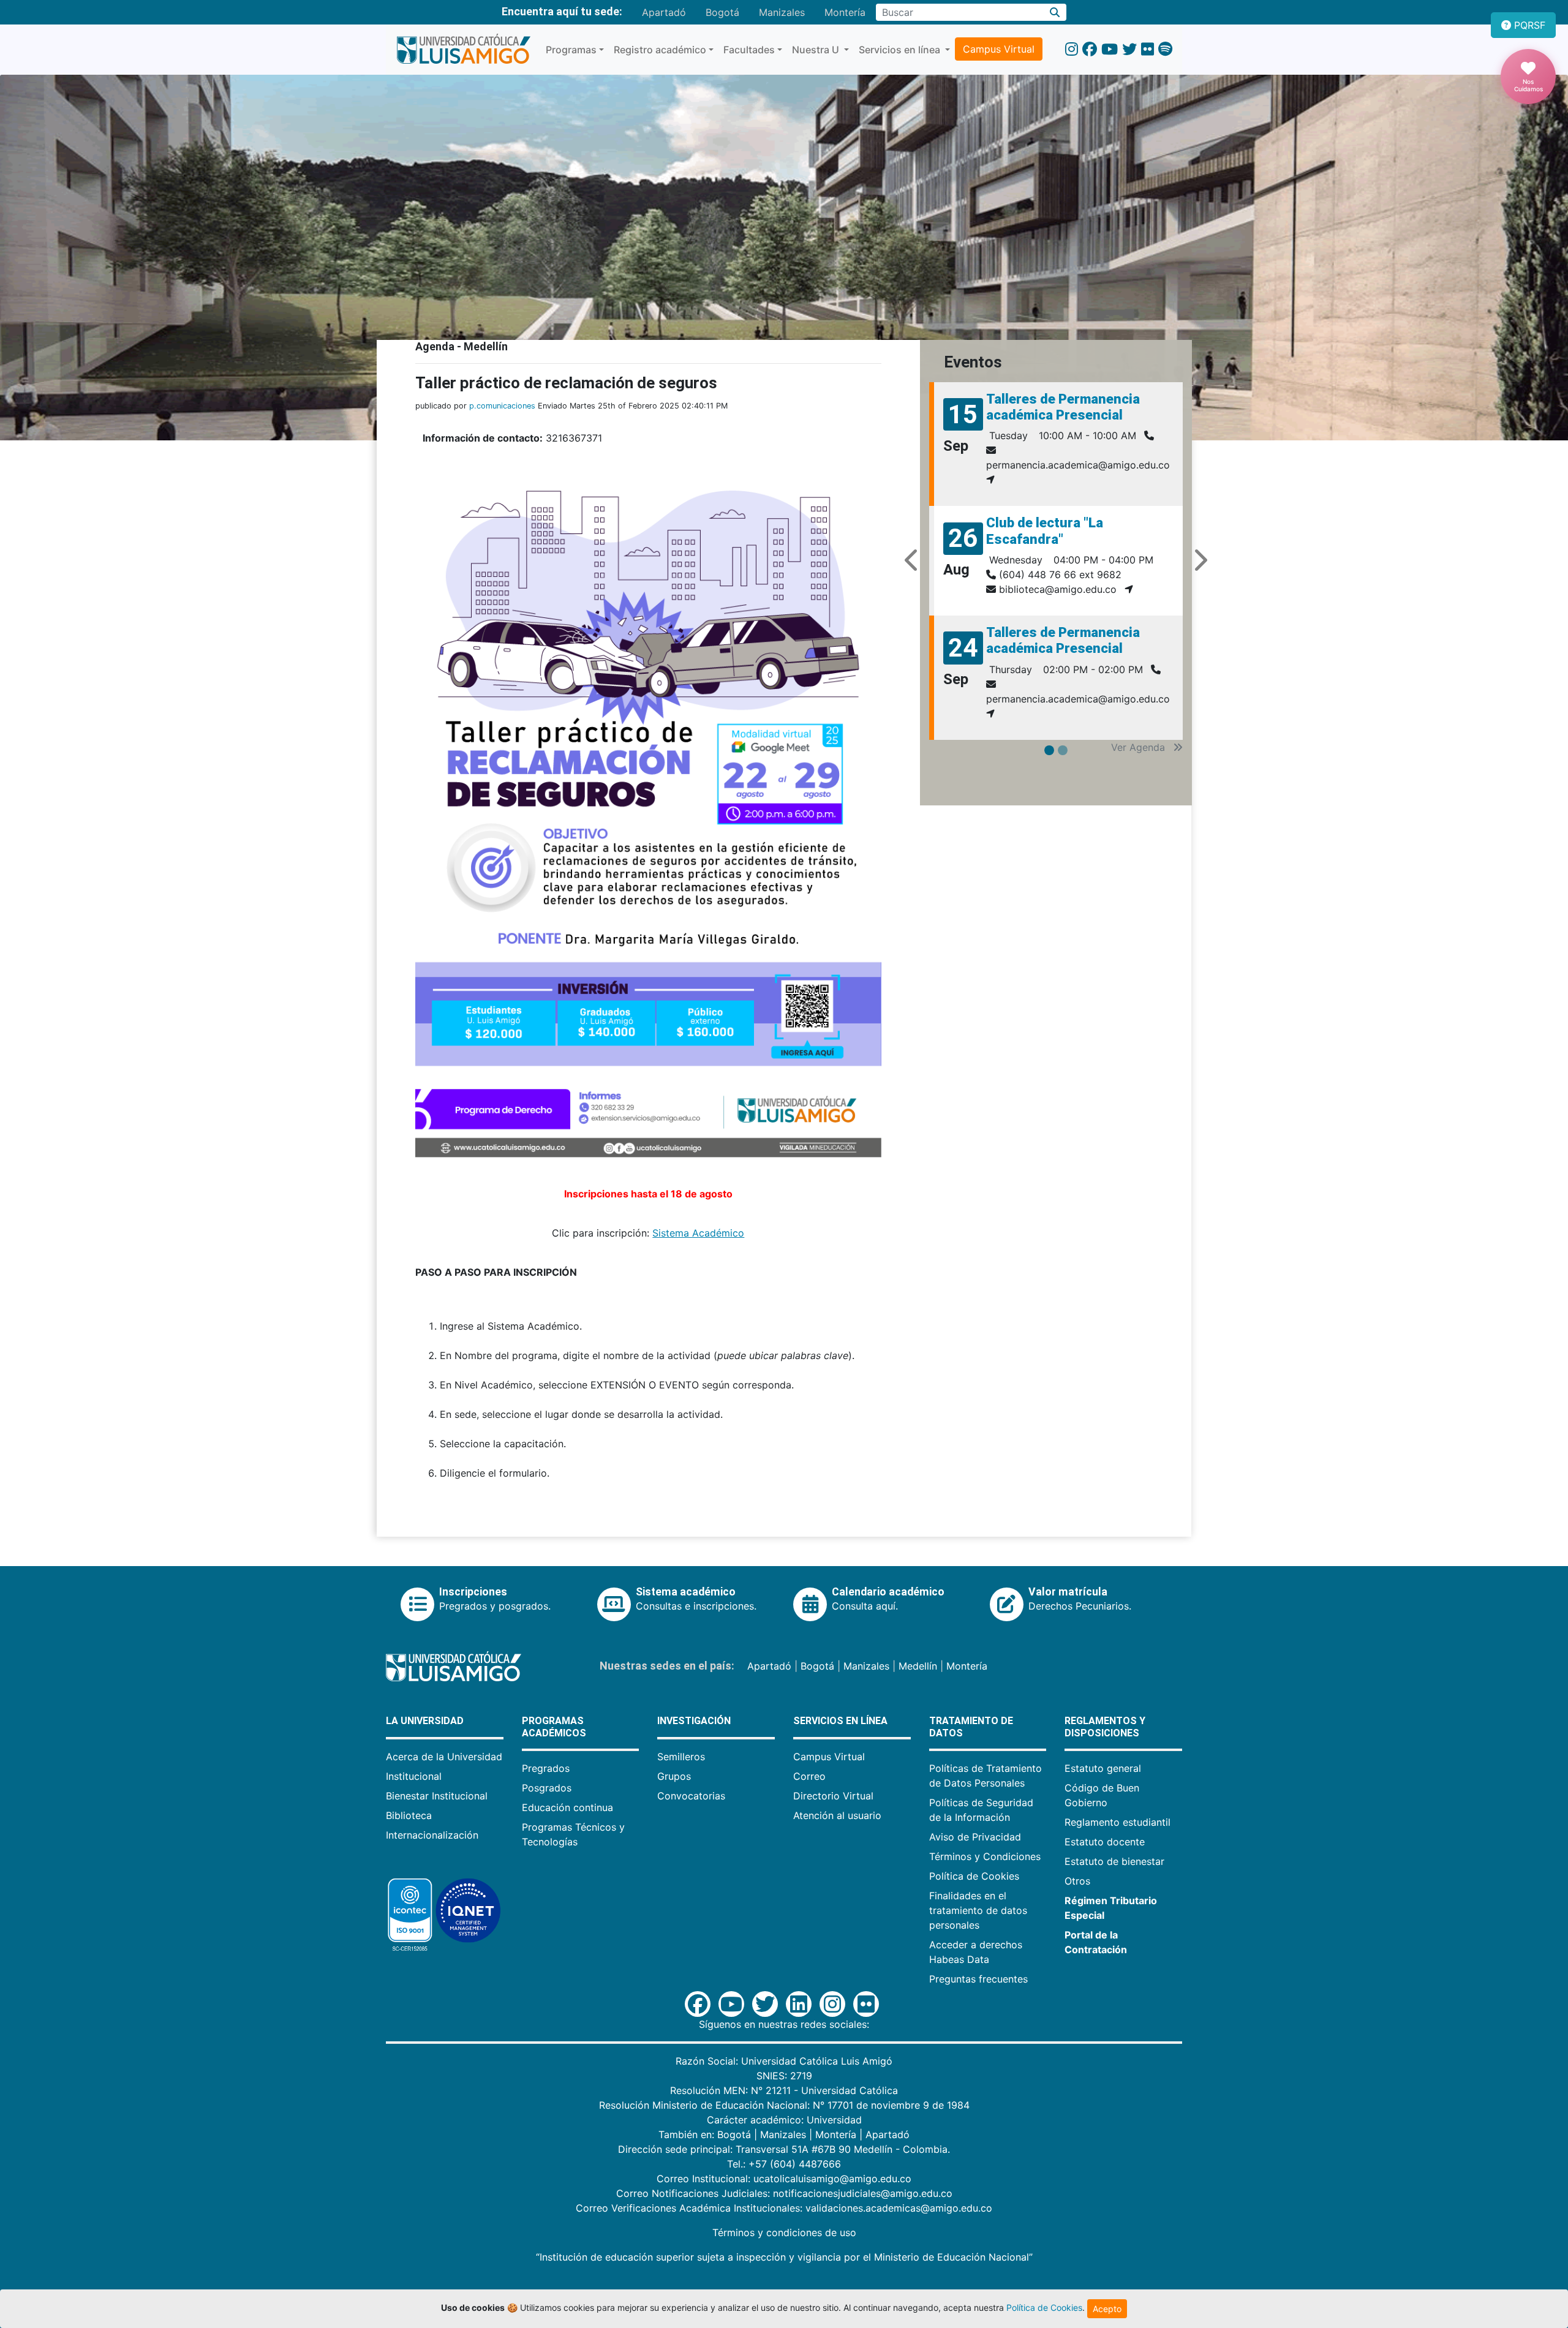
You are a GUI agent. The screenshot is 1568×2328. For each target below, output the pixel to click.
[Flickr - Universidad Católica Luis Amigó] (1148, 49)
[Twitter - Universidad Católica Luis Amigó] (1129, 49)
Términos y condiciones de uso (784, 2232)
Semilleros (681, 1757)
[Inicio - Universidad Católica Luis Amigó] (463, 50)
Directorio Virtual (833, 1796)
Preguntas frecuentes (978, 1979)
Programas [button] (571, 50)
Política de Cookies (974, 1876)
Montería (845, 12)
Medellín (918, 1666)
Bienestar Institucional (437, 1796)
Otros (1077, 1881)
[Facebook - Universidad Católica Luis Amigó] (1090, 49)
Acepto (1107, 2309)
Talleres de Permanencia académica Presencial (1063, 407)
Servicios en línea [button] (901, 50)
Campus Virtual (999, 49)
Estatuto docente (1105, 1842)
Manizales (782, 12)
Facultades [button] (749, 50)
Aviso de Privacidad (975, 1837)
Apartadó (664, 12)
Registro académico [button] (660, 50)
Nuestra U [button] (817, 50)
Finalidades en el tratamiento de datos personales (978, 1910)
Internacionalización (432, 1835)
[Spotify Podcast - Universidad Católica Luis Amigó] (1165, 49)
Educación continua (567, 1807)
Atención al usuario (837, 1815)
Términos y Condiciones (985, 1856)
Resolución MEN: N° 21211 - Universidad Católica (784, 2090)
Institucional (414, 1776)
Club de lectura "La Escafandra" (1045, 531)
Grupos (674, 1776)
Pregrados (546, 1768)
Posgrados (547, 1788)
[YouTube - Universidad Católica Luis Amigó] (1110, 49)
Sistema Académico (698, 1233)
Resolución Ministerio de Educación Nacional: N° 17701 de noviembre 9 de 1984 (784, 2105)
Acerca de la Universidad (444, 1757)
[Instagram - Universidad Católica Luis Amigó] (1072, 49)
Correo (809, 1776)
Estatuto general (1103, 1768)
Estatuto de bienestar (1114, 1861)
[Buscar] (1055, 12)
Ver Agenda (1140, 747)
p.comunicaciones (502, 406)
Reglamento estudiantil (1118, 1822)
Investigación (694, 1721)
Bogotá (722, 12)
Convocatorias (691, 1796)
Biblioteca (409, 1815)
